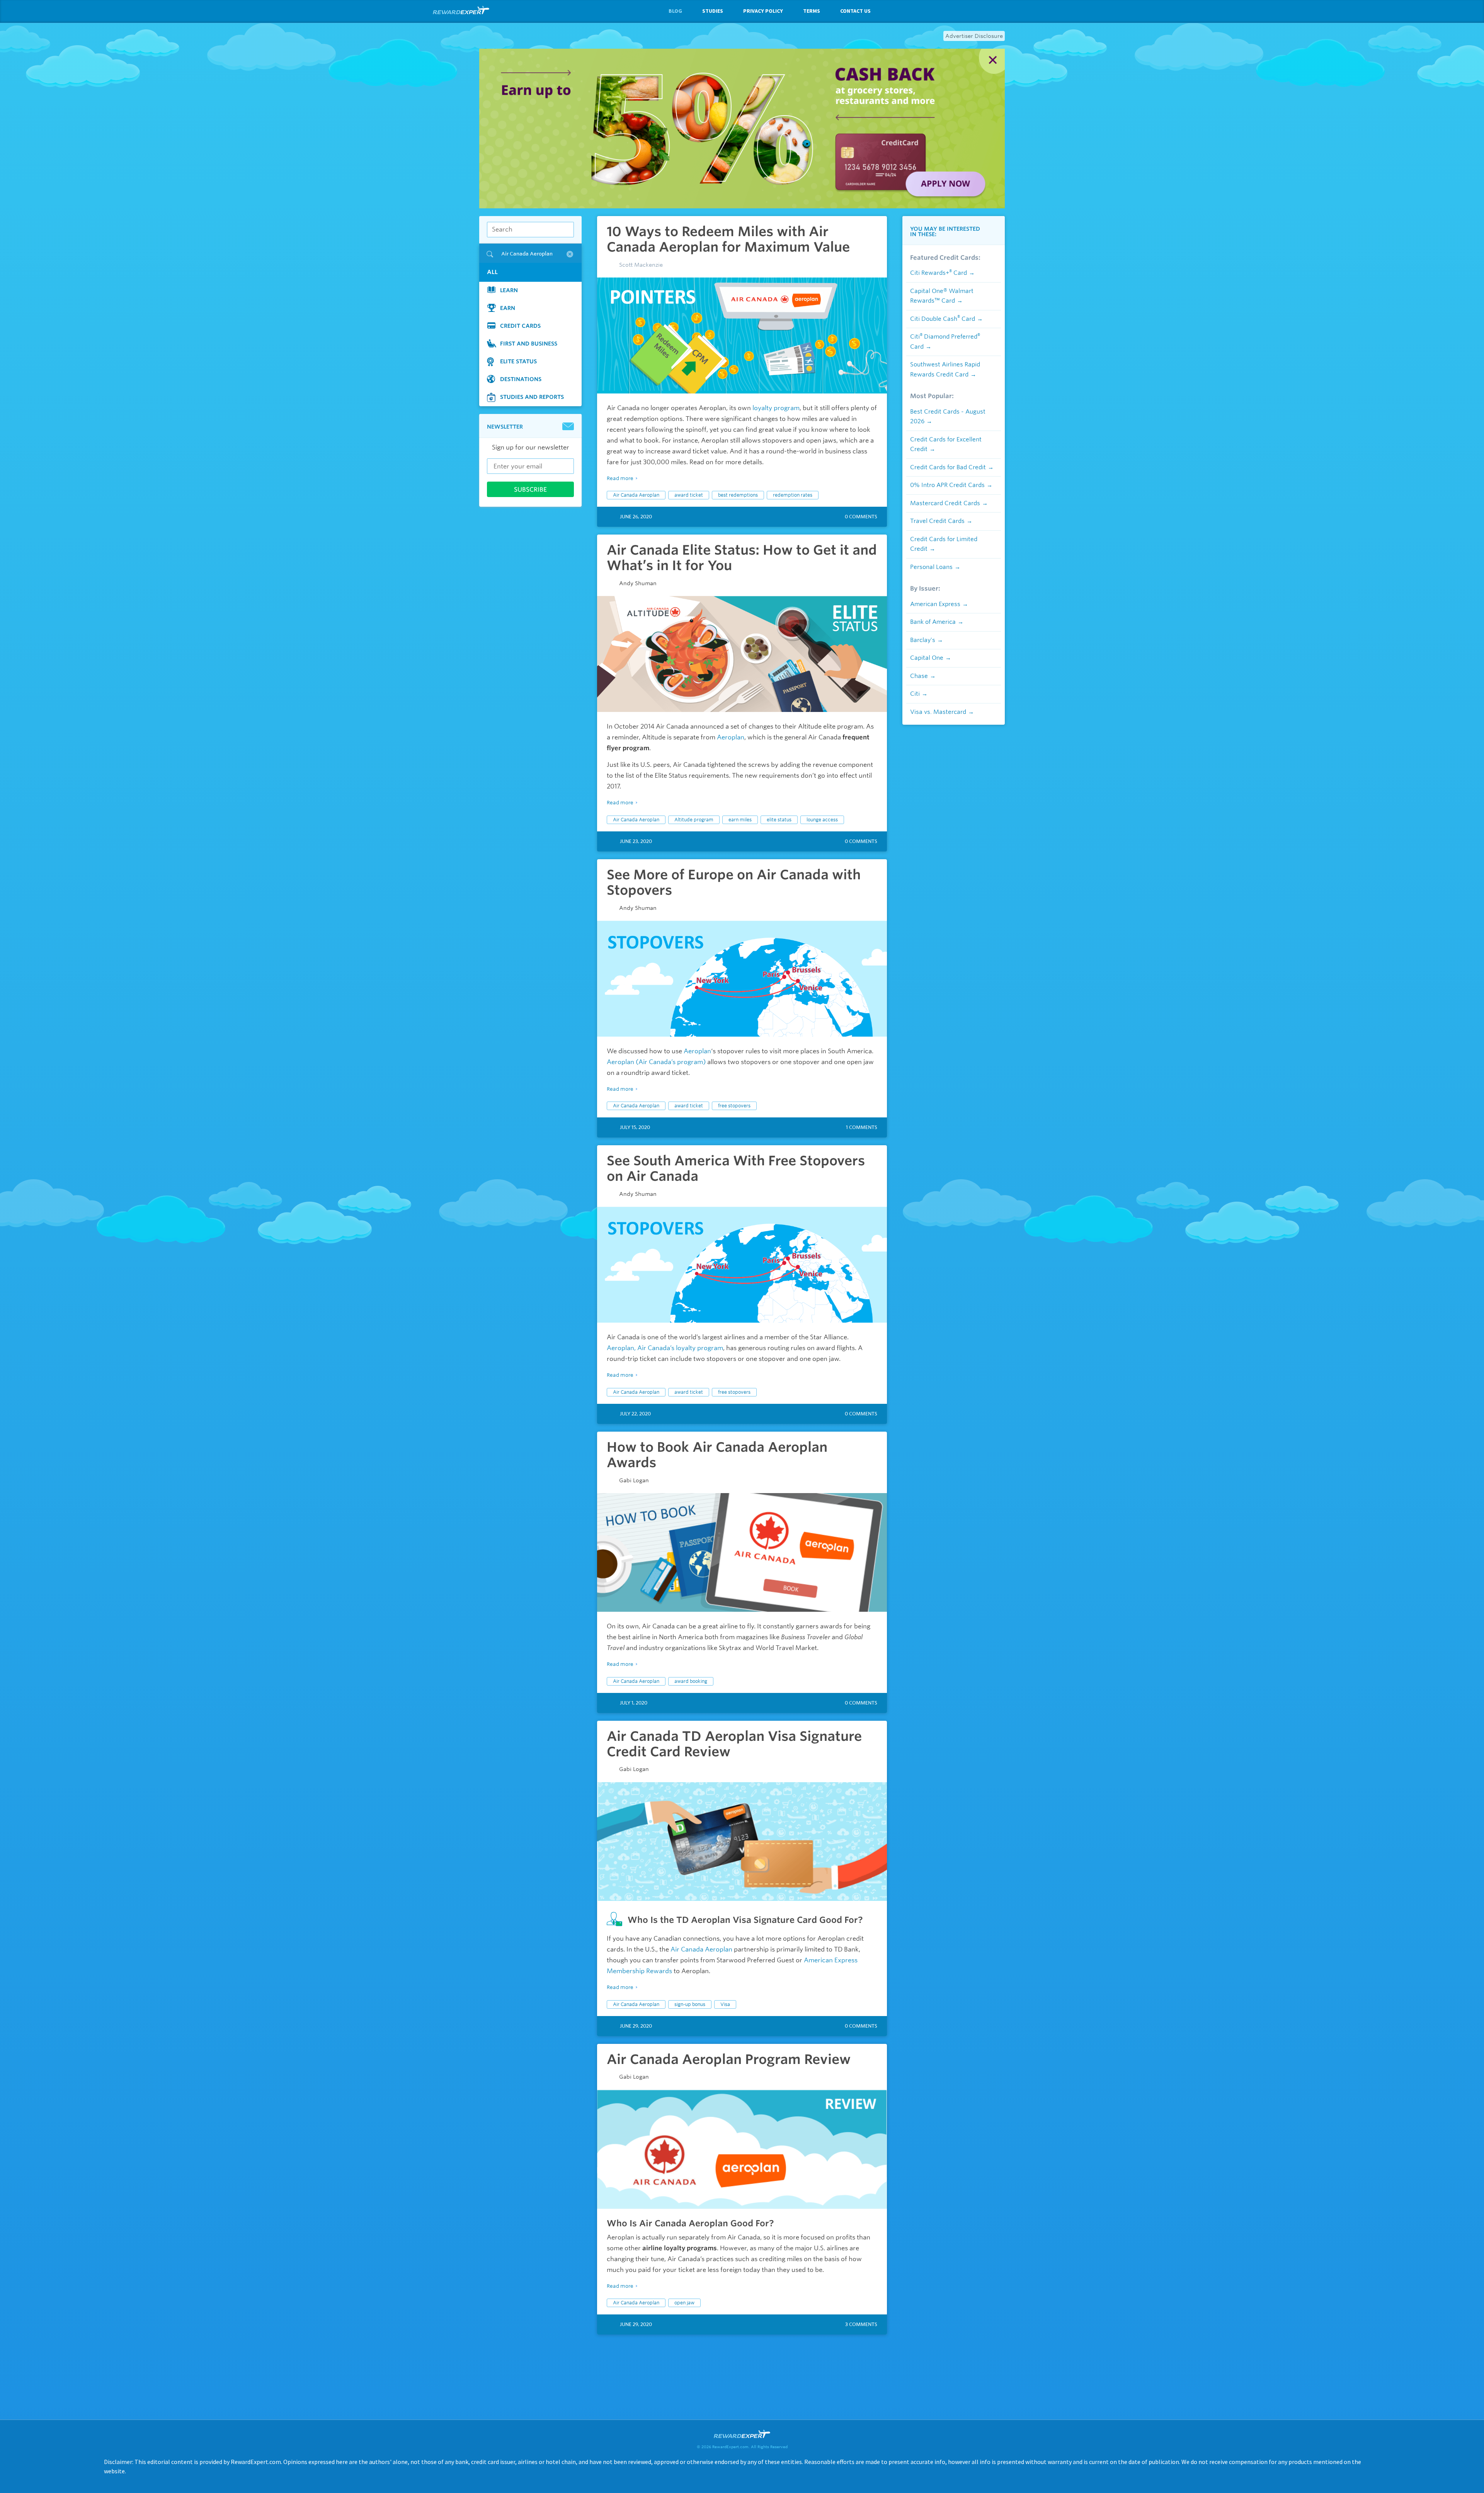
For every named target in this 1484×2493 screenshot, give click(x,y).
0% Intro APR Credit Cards (947, 485)
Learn (509, 290)
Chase (919, 676)
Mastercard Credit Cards (945, 503)
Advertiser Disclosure (974, 36)
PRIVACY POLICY (763, 11)
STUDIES (713, 11)
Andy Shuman (638, 583)
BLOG (675, 11)
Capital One (927, 658)
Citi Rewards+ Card (939, 273)
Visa (725, 2004)
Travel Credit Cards (937, 521)
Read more (620, 478)
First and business (529, 344)
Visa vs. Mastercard (938, 712)
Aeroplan (731, 737)
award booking (691, 1681)
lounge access (822, 820)
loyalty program (776, 408)
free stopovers (734, 1106)
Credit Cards (520, 326)
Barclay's (923, 640)
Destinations (521, 379)
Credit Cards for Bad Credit (948, 467)
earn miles (740, 820)
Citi (915, 694)
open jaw (684, 2303)
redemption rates (793, 495)
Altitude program (694, 820)
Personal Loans (931, 567)
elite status (779, 820)
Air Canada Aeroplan (636, 495)
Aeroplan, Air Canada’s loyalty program (665, 1348)
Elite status (518, 361)
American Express (935, 604)
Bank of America (933, 622)
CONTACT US (855, 11)
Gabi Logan (634, 1480)
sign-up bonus (690, 2004)
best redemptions (738, 495)
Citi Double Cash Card (943, 319)
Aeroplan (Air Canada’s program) (656, 1062)
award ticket (689, 495)
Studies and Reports (532, 397)
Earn (508, 308)
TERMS (812, 11)
